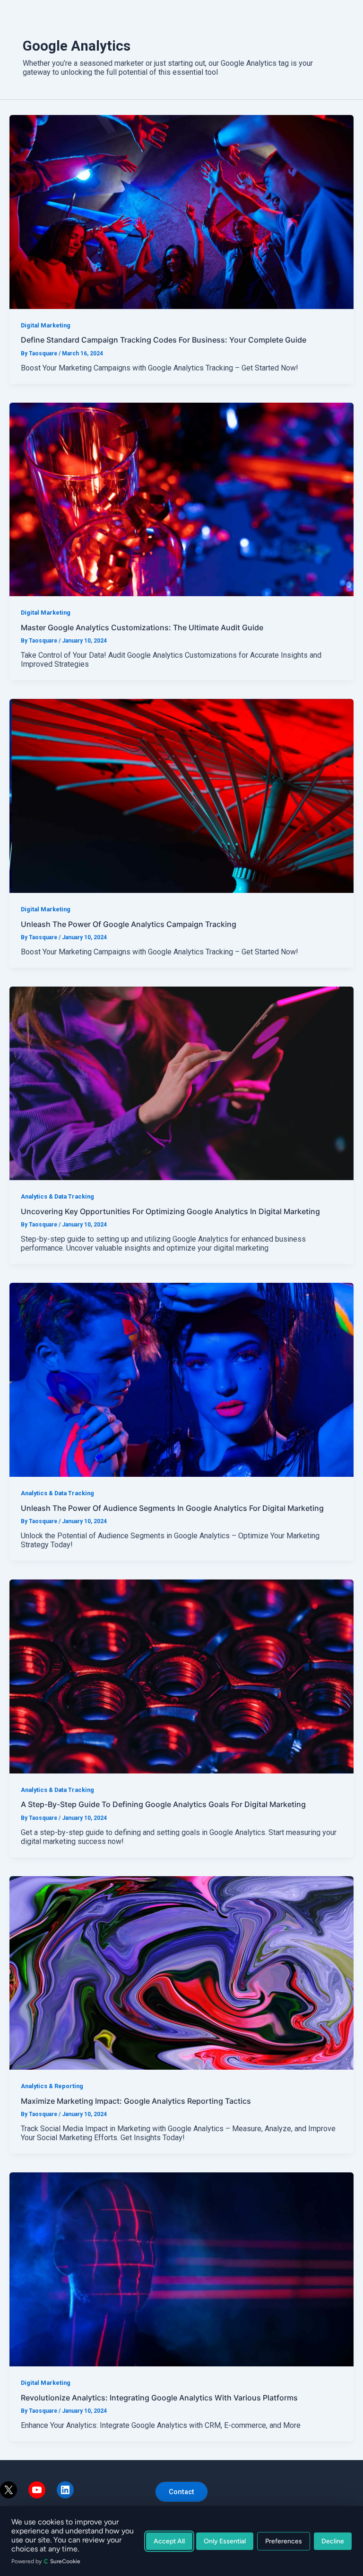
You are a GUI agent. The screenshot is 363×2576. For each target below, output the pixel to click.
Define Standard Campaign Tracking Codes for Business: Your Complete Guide (164, 340)
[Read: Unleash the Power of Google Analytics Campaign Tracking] (181, 795)
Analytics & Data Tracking (57, 1196)
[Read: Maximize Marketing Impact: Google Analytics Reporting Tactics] (181, 1972)
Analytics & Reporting (52, 2086)
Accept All (169, 2541)
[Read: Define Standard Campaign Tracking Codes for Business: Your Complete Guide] (181, 211)
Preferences (284, 2541)
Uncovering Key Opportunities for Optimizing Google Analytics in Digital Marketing (170, 1211)
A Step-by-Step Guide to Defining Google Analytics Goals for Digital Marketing (163, 1804)
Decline (333, 2541)
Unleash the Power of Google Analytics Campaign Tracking (129, 924)
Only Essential (225, 2541)
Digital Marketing (46, 325)
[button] (181, 2492)
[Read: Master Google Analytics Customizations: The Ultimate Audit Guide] (181, 499)
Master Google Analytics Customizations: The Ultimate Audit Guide (142, 627)
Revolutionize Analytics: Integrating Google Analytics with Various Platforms (159, 2398)
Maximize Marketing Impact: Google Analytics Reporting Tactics (136, 2101)
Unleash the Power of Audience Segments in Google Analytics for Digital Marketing (172, 1508)
